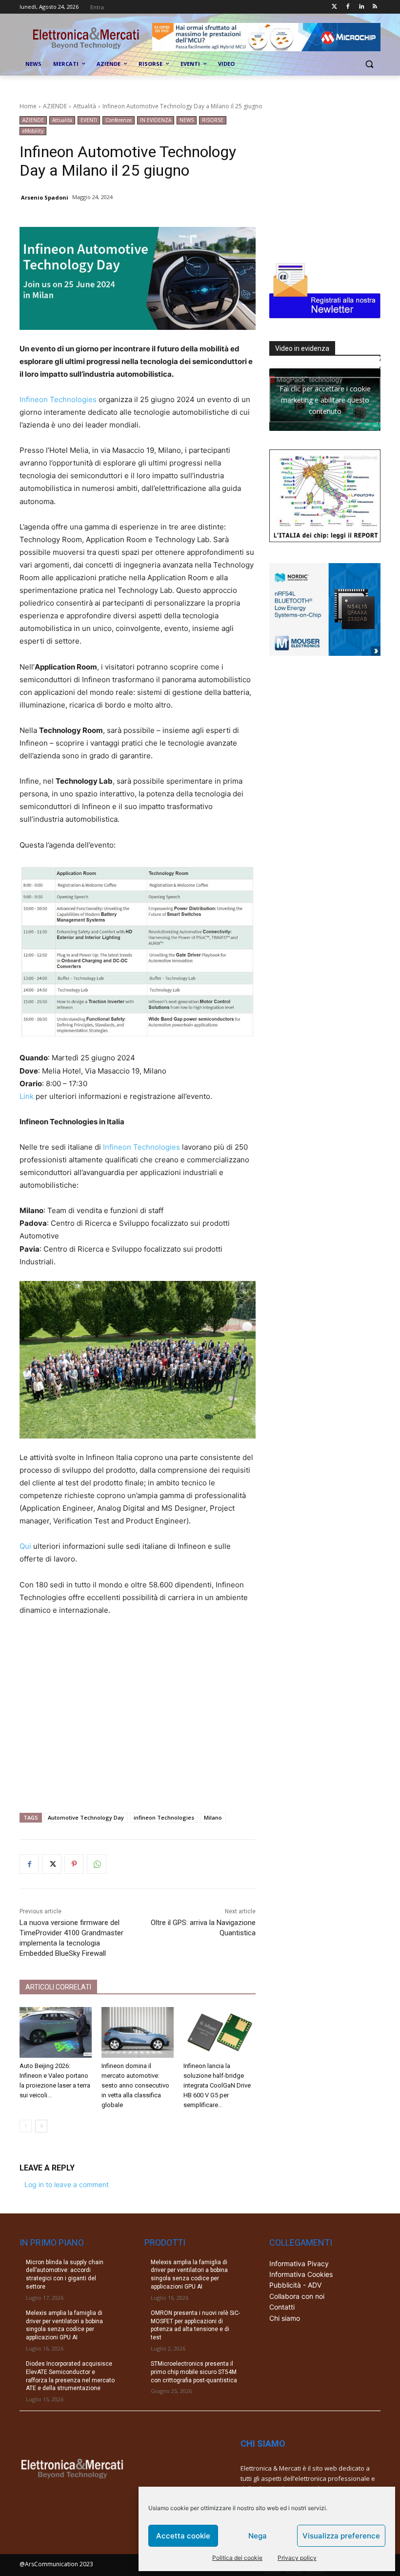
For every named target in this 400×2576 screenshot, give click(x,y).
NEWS (187, 120)
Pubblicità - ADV (295, 2285)
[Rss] (375, 7)
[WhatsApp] (97, 1864)
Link (27, 1096)
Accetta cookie (183, 2536)
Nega (258, 2536)
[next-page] (41, 2126)
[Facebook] (348, 7)
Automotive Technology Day (86, 1817)
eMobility (33, 131)
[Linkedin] (361, 7)
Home (28, 106)
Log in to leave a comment (67, 2184)
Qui (25, 1546)
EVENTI (89, 120)
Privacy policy (297, 2558)
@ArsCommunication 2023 (56, 2564)
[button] (369, 64)
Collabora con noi (297, 2296)
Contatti (282, 2307)
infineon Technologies (164, 1817)
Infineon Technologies (58, 399)
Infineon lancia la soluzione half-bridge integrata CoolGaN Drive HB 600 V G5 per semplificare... (217, 2085)
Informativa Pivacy (299, 2263)
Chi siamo (285, 2318)
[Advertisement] (138, 1710)
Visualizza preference (341, 2536)
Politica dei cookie (237, 2558)
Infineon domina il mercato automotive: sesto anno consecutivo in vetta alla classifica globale (135, 2085)
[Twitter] (334, 7)
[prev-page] (26, 2126)
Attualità (85, 106)
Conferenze (119, 120)
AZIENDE (55, 106)
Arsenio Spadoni (45, 197)
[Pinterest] (74, 1864)
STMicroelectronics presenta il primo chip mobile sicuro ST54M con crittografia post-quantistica (194, 2372)
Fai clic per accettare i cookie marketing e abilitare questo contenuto (325, 399)
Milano (213, 1817)
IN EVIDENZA (156, 120)
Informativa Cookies (301, 2274)
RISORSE (213, 120)
